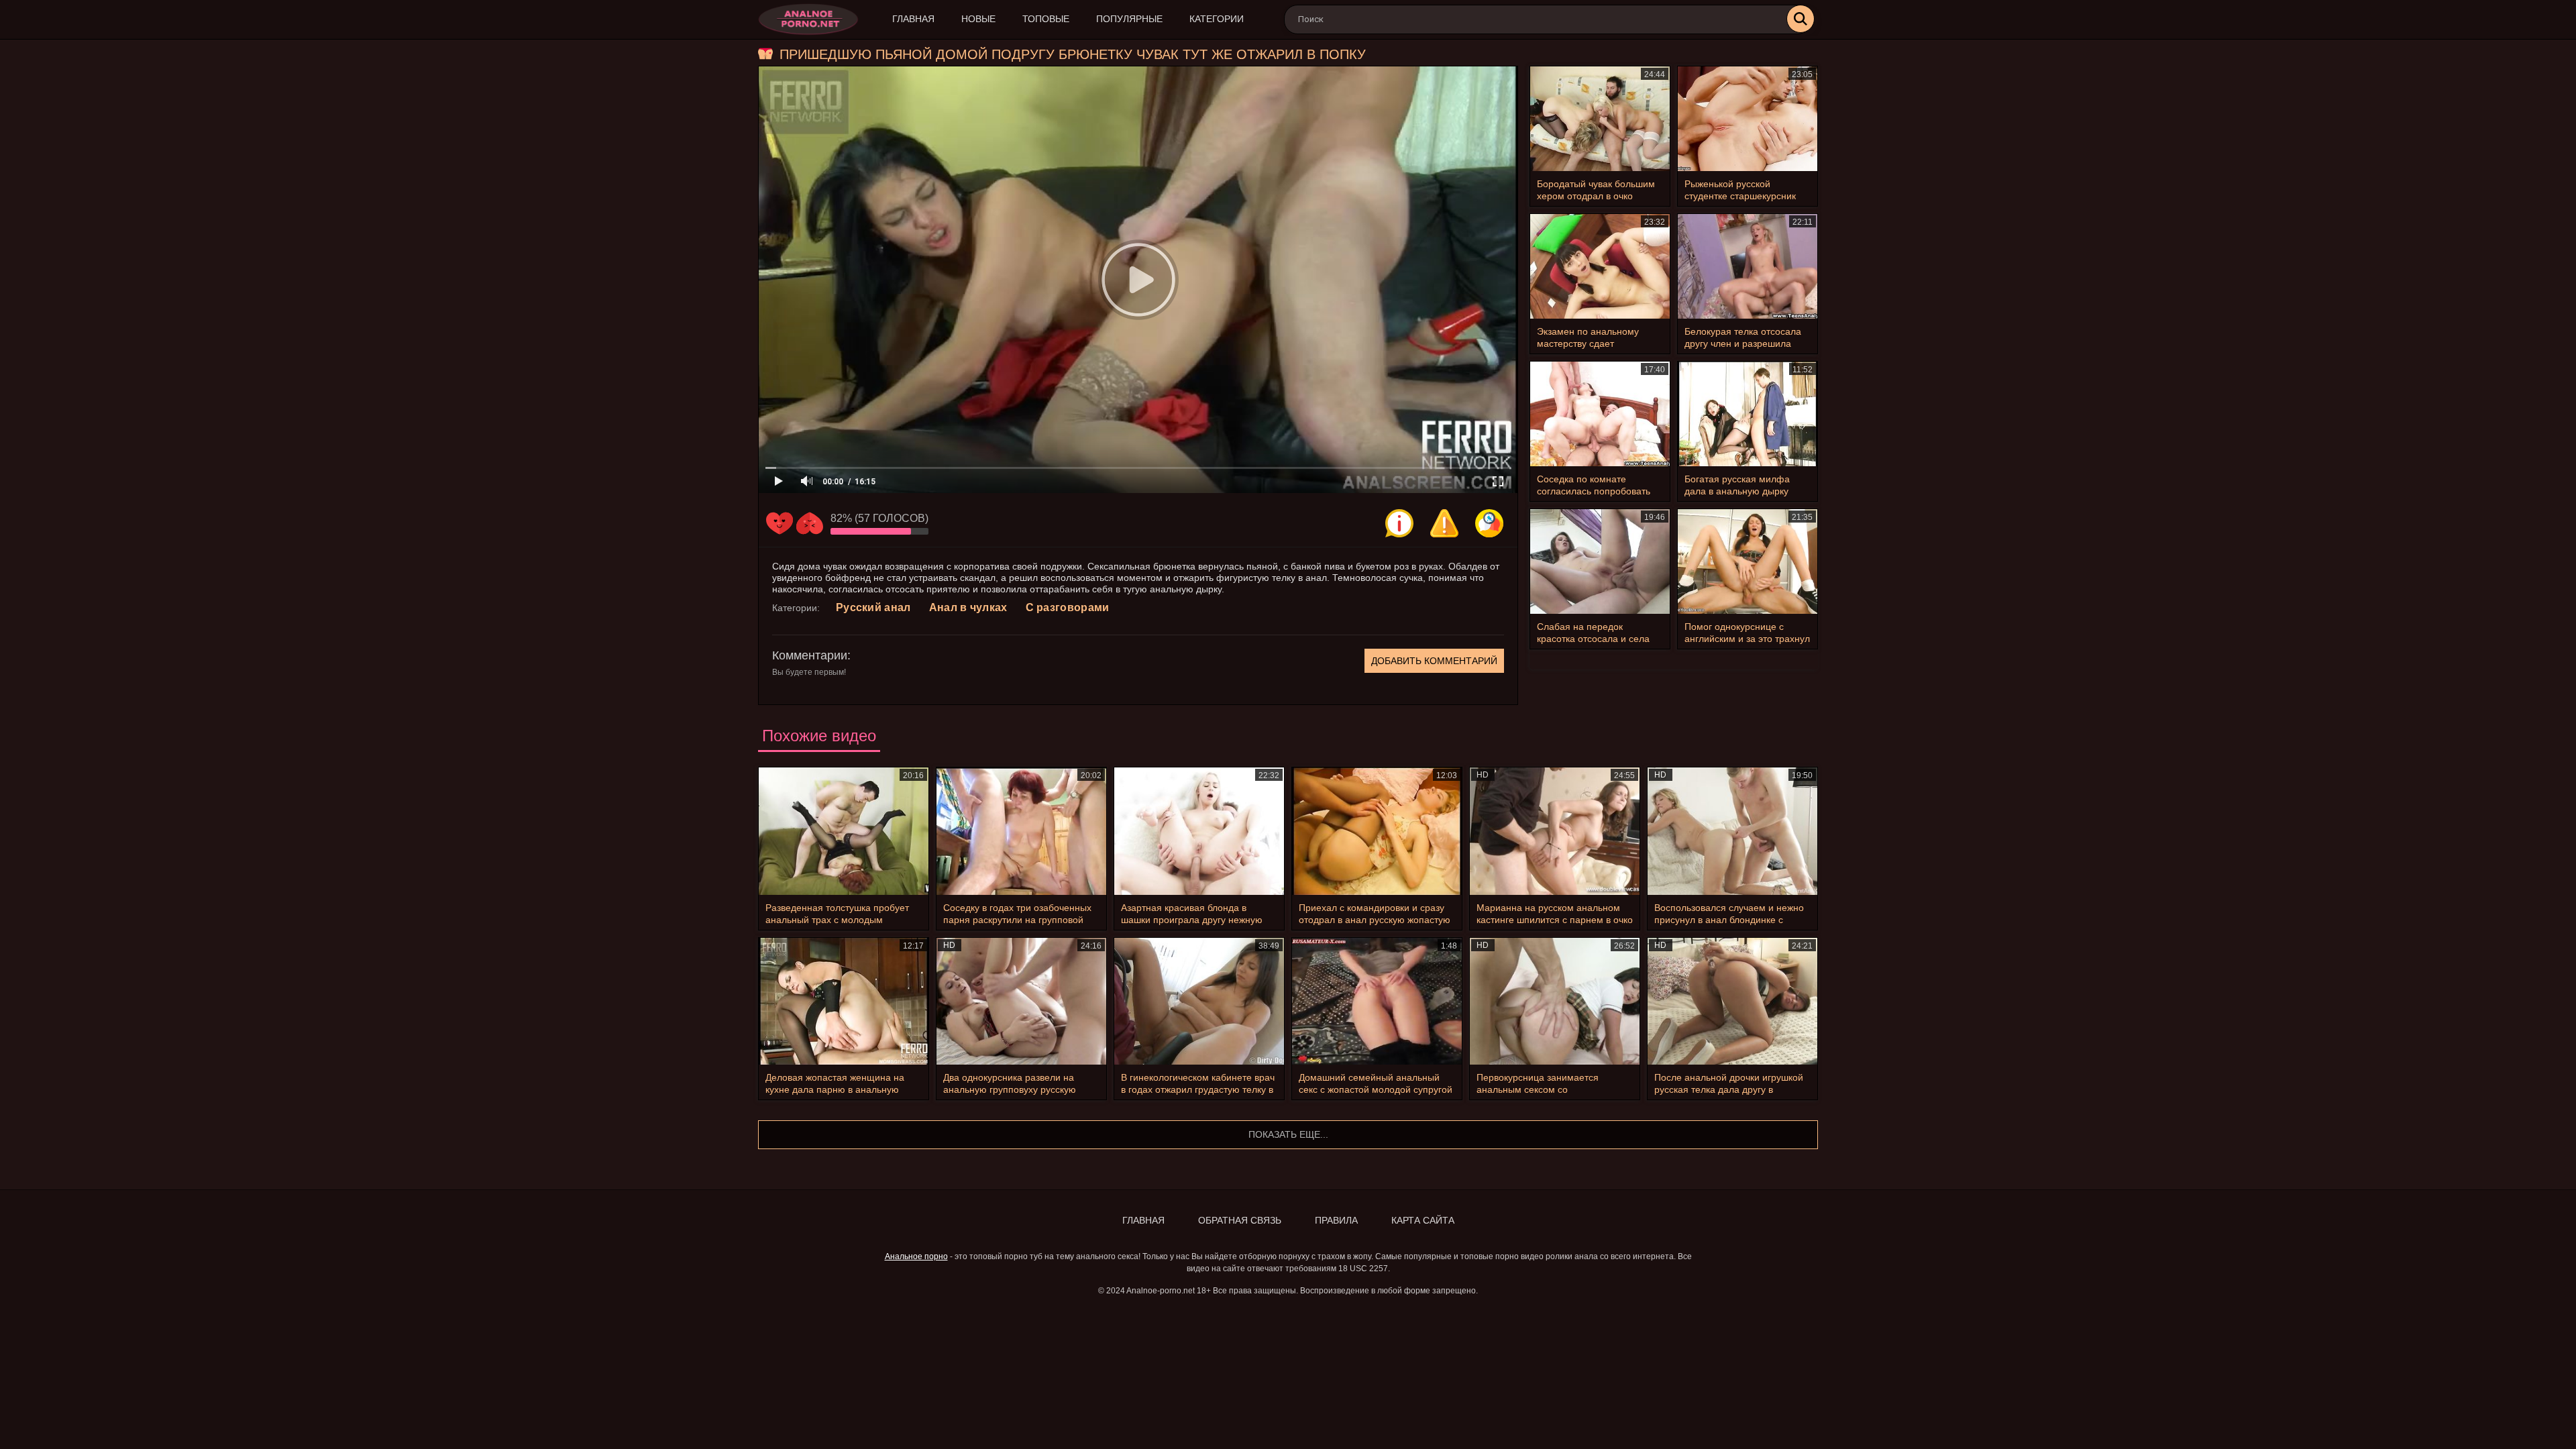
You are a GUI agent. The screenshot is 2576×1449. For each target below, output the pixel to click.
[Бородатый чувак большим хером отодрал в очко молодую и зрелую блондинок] (1600, 119)
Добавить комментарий (1434, 661)
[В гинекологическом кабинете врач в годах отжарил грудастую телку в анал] (1199, 1002)
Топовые (1046, 19)
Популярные (1129, 19)
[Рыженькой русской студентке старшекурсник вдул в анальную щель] (1748, 119)
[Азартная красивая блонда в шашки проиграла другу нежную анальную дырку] (1199, 831)
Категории (1217, 19)
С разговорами (1068, 607)
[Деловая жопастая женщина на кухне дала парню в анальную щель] (844, 1002)
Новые (978, 19)
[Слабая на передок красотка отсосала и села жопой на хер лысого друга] (1600, 561)
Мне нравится (780, 523)
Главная (913, 19)
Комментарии (810, 655)
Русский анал (873, 607)
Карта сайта (1423, 1220)
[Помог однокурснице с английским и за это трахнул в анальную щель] (1748, 561)
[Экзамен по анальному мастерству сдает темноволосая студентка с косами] (1600, 266)
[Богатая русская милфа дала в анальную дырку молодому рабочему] (1748, 414)
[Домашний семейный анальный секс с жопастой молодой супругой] (1377, 1002)
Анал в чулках (968, 607)
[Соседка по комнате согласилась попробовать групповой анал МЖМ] (1600, 414)
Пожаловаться (1444, 523)
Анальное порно (916, 1256)
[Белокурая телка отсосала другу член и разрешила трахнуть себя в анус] (1748, 266)
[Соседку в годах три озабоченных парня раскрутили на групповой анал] (1021, 831)
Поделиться (1489, 523)
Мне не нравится (810, 523)
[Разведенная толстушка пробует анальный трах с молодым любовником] (844, 831)
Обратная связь (1240, 1220)
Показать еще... (1288, 1134)
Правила (1336, 1220)
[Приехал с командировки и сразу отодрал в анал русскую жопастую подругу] (1377, 831)
